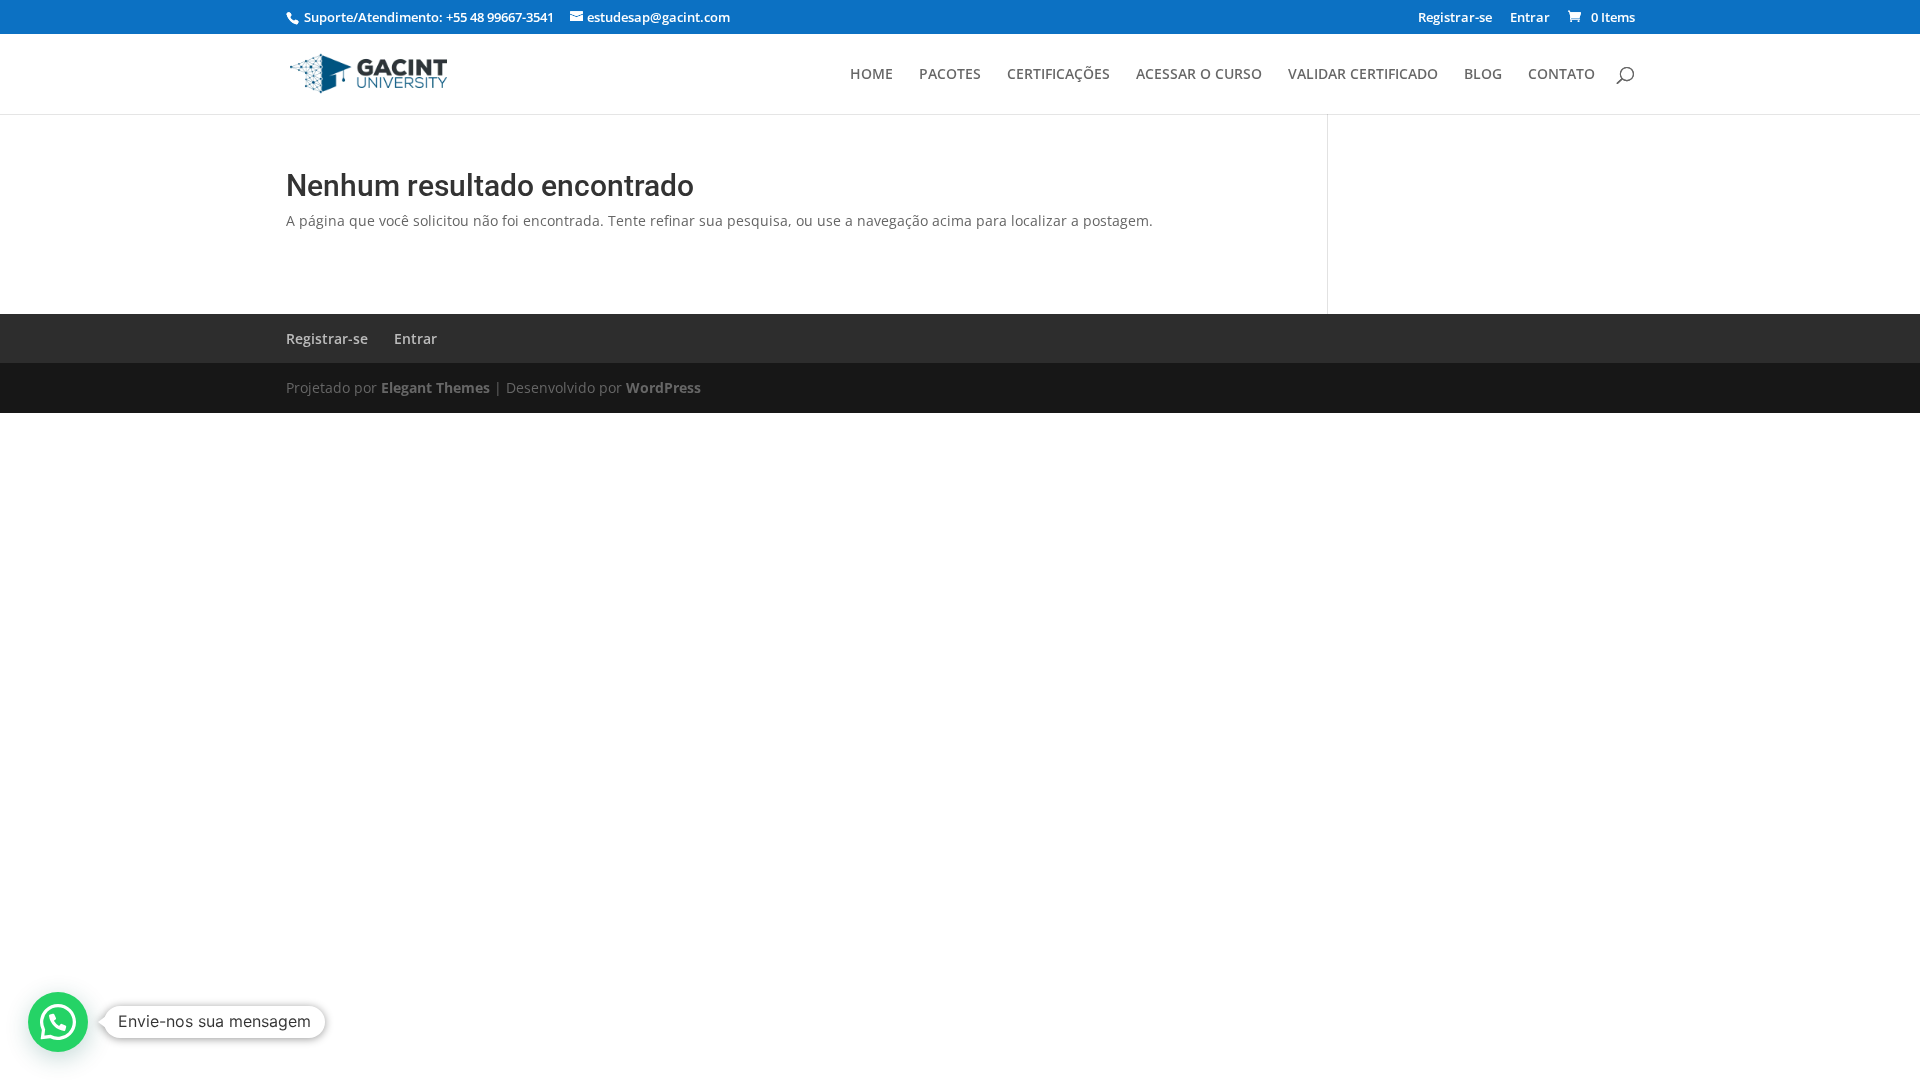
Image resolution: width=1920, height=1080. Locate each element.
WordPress (663, 387)
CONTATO (1561, 75)
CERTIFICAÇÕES (1058, 75)
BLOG (1483, 75)
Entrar (1530, 18)
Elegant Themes (435, 387)
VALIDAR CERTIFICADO (1363, 75)
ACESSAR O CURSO (1199, 75)
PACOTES (950, 75)
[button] (58, 1022)
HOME (871, 75)
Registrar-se (1455, 18)
